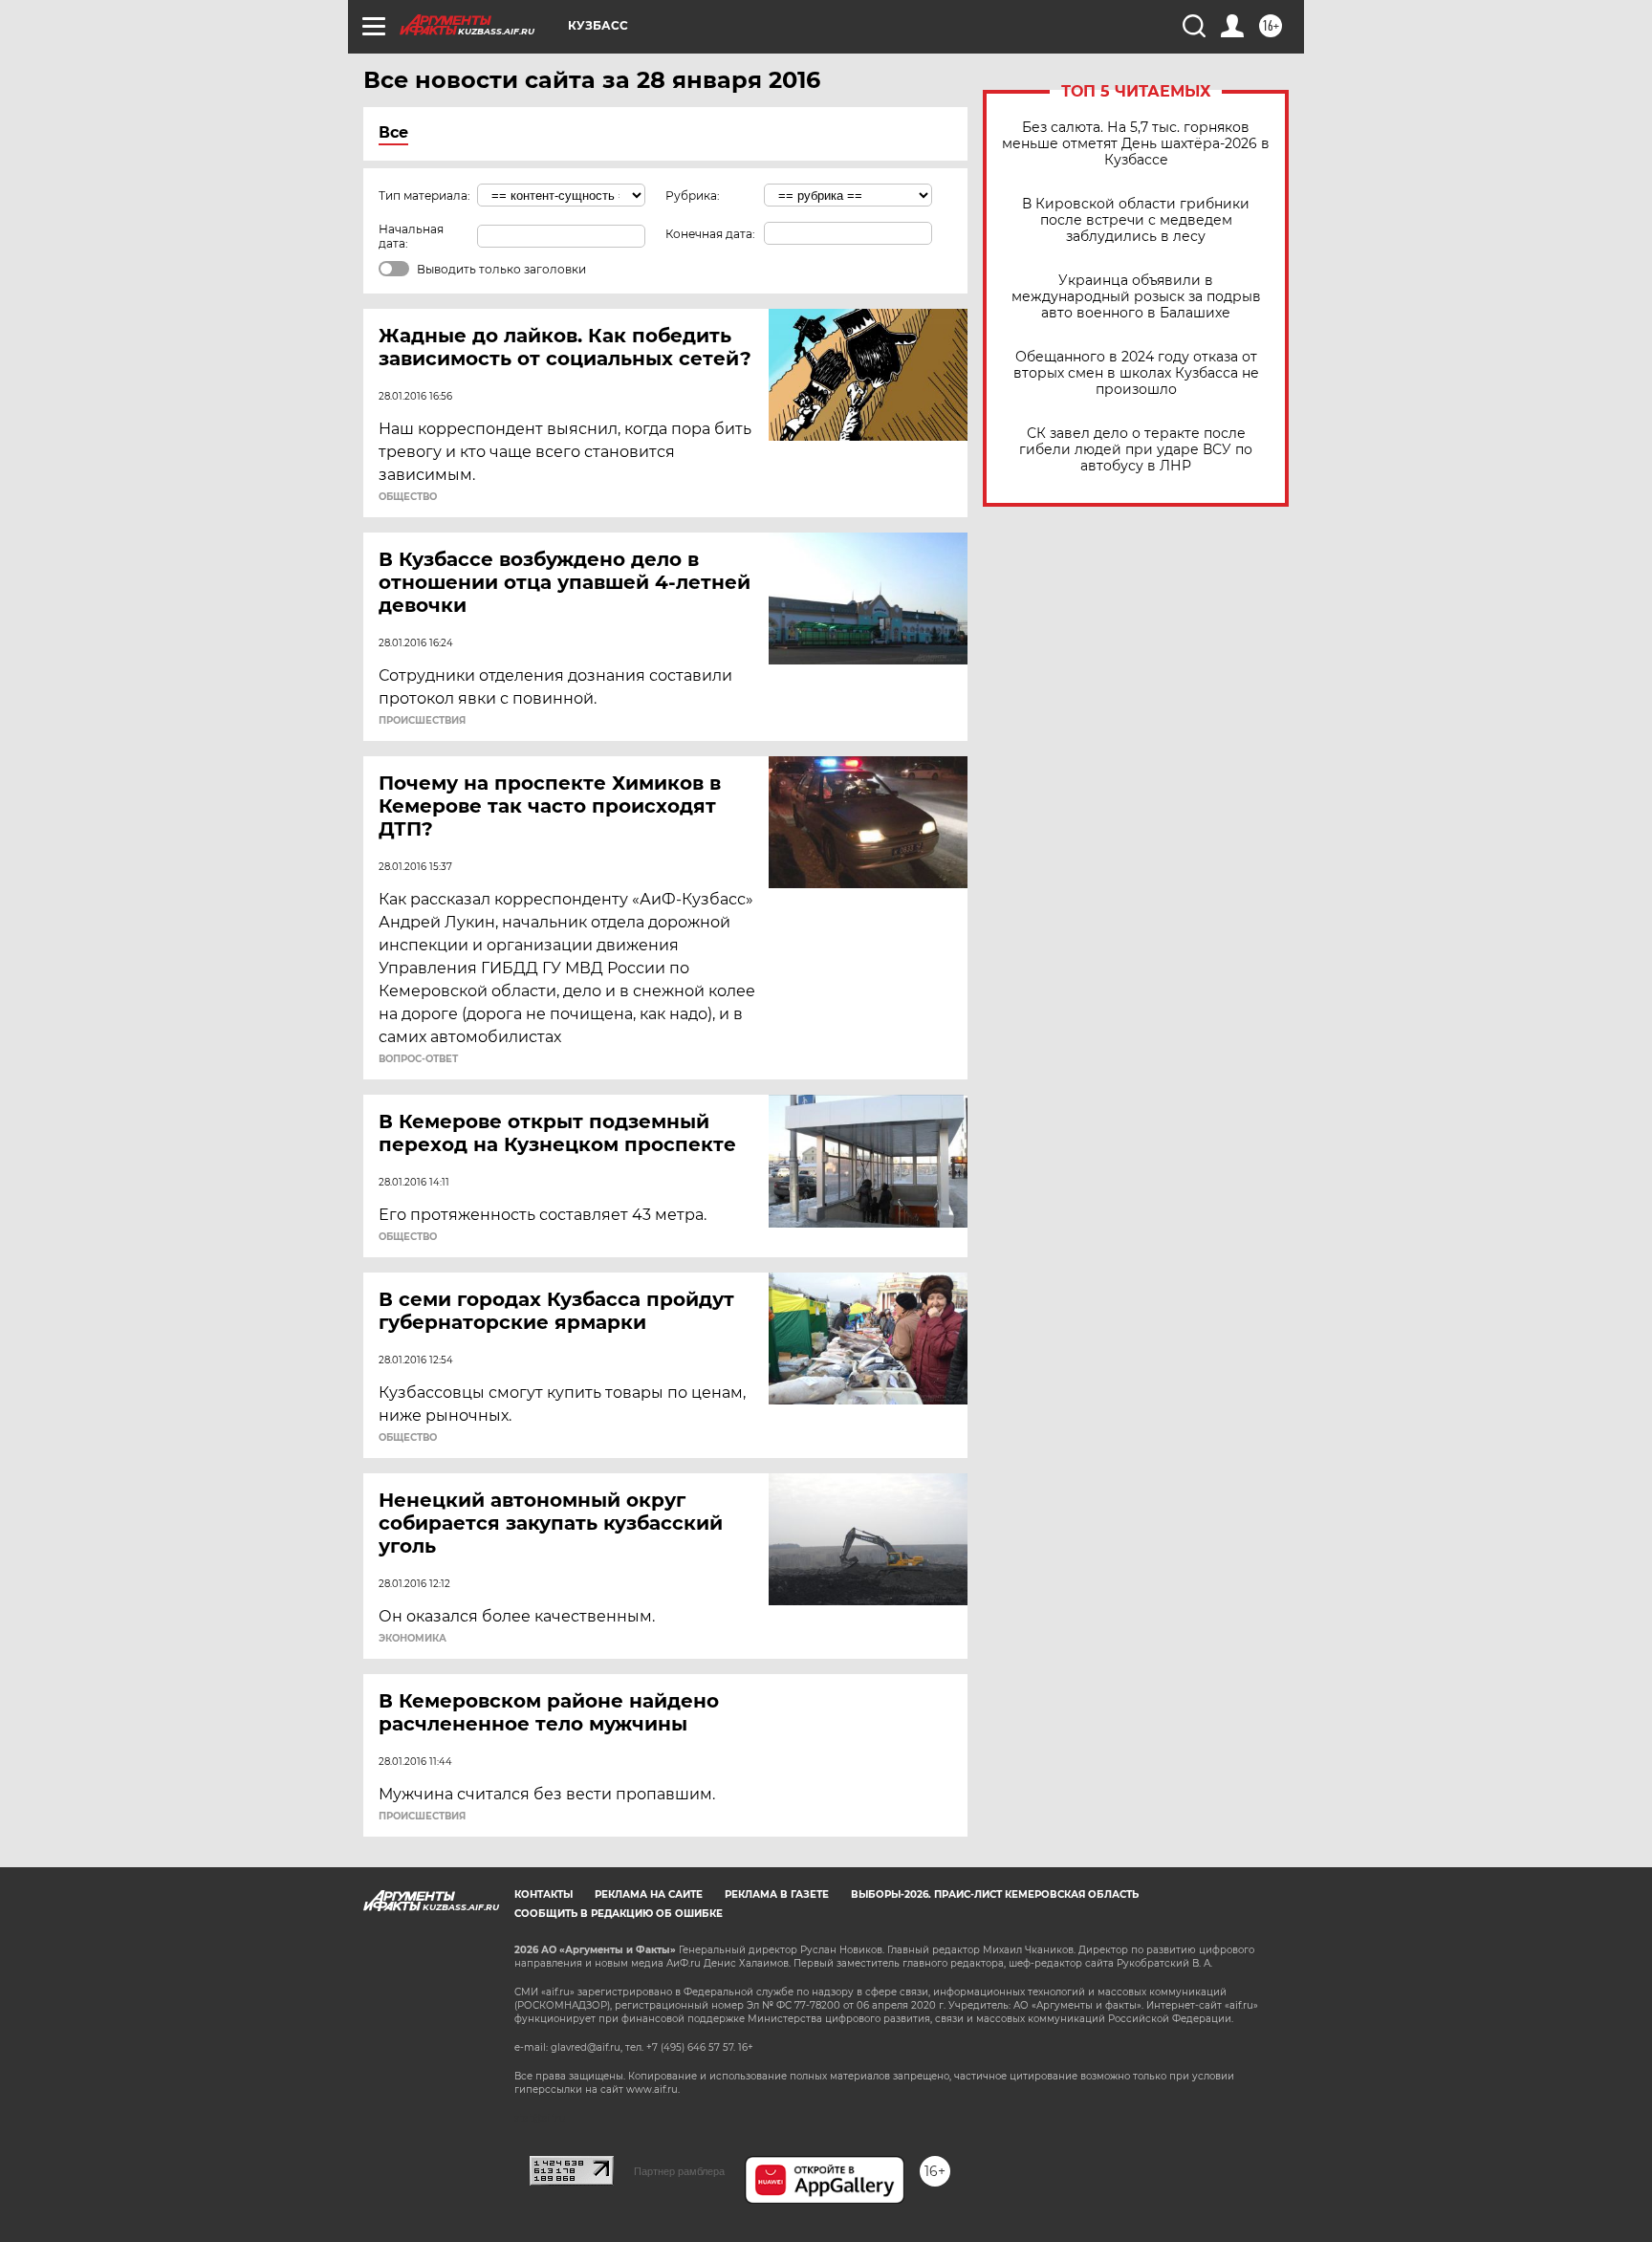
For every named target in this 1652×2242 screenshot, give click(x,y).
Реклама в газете (777, 1894)
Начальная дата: (411, 236)
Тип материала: (424, 196)
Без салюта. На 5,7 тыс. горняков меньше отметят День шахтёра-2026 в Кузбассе (1136, 144)
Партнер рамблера (679, 2171)
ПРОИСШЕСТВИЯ (422, 721)
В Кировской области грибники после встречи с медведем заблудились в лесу (1136, 220)
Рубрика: (693, 196)
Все (393, 132)
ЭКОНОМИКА (413, 1639)
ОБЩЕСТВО (408, 497)
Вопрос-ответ (418, 1059)
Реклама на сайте (649, 1894)
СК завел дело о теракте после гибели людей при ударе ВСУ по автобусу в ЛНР (1136, 450)
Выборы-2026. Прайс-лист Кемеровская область (995, 1894)
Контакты (543, 1894)
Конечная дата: (710, 234)
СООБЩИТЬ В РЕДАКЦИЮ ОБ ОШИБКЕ (619, 1914)
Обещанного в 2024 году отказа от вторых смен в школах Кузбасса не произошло (1136, 373)
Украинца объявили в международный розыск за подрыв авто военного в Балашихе (1136, 297)
